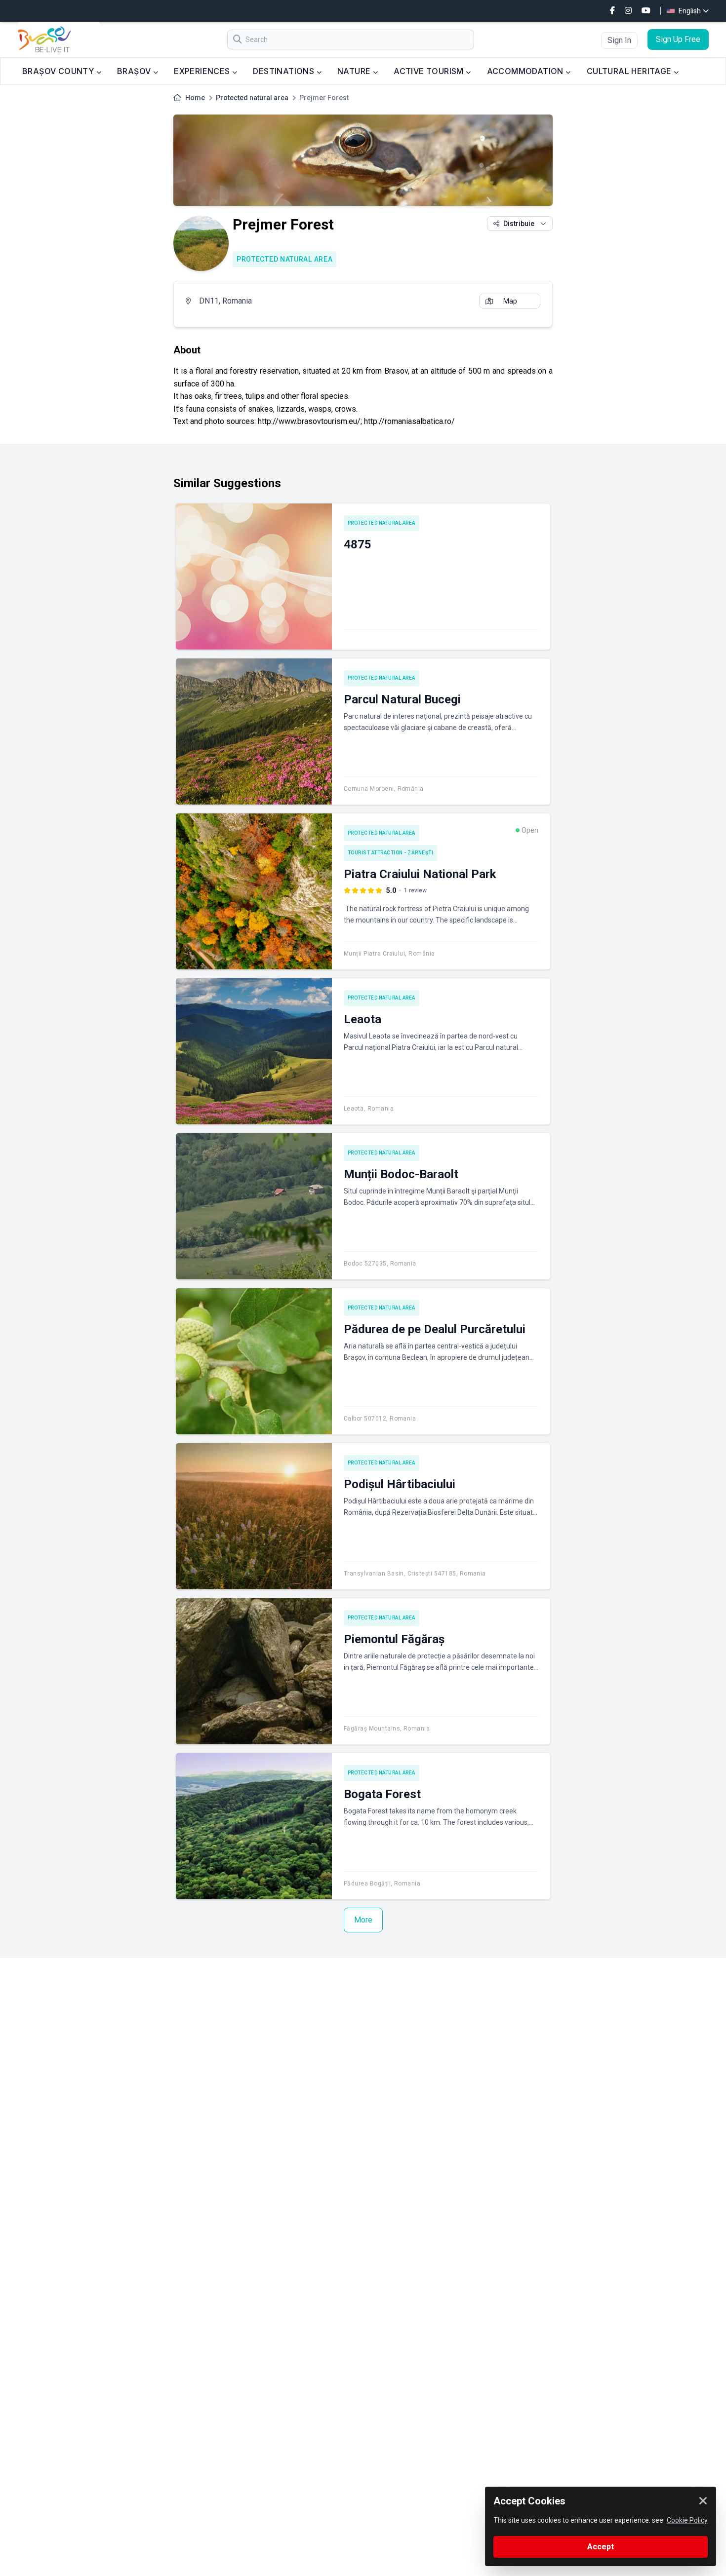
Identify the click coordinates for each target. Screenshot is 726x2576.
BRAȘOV (135, 71)
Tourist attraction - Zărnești (391, 853)
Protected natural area (252, 98)
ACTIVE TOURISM (430, 71)
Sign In (619, 40)
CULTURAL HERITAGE (630, 71)
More (363, 1920)
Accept (601, 2547)
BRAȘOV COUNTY (59, 71)
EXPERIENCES (203, 71)
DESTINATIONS (284, 71)
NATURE (355, 71)
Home (195, 98)
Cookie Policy (687, 2520)
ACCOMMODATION (526, 71)
